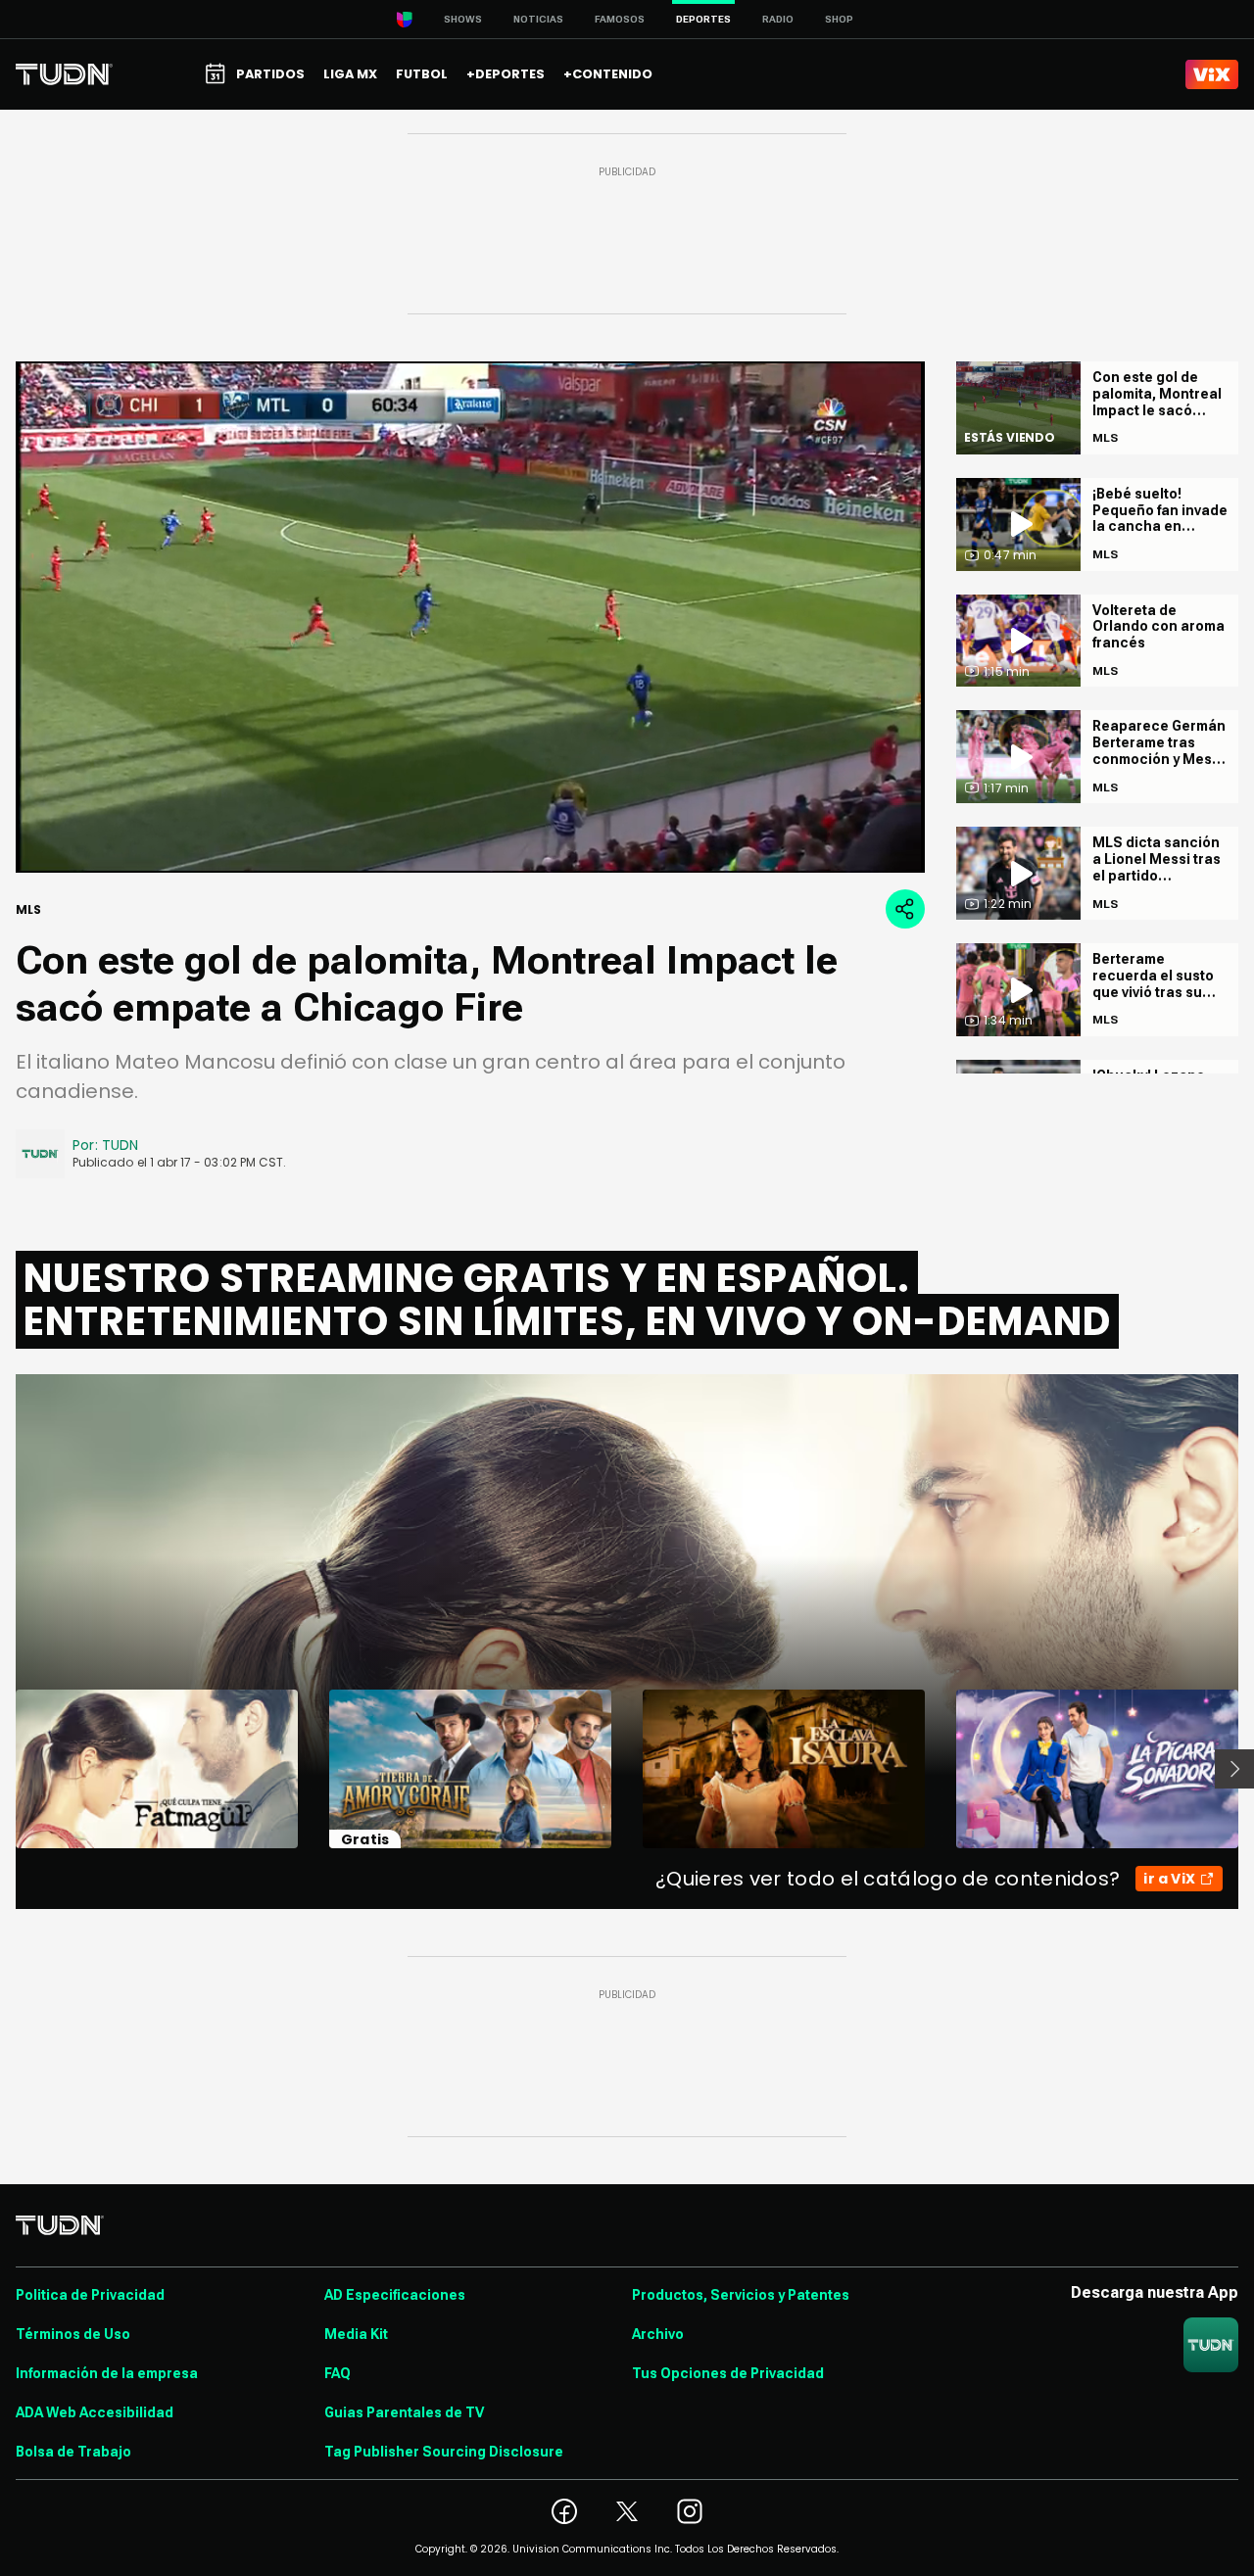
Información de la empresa (107, 2373)
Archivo (658, 2334)
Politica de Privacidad (90, 2295)
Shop (839, 19)
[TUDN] (64, 74)
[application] (470, 617)
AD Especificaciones (395, 2295)
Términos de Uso (73, 2334)
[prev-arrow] (3, 1769)
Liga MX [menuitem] (350, 74)
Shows (463, 19)
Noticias (538, 19)
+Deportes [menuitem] (506, 74)
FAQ (338, 2373)
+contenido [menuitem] (608, 74)
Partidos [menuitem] (270, 74)
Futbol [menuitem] (422, 74)
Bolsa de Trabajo (73, 2452)
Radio (778, 19)
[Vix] (1212, 74)
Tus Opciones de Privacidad (728, 2373)
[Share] (905, 909)
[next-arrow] (1234, 1769)
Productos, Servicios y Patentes (741, 2295)
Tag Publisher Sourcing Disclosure (444, 2452)
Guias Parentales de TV (404, 2412)
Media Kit (356, 2334)
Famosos (620, 19)
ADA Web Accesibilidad (95, 2412)
